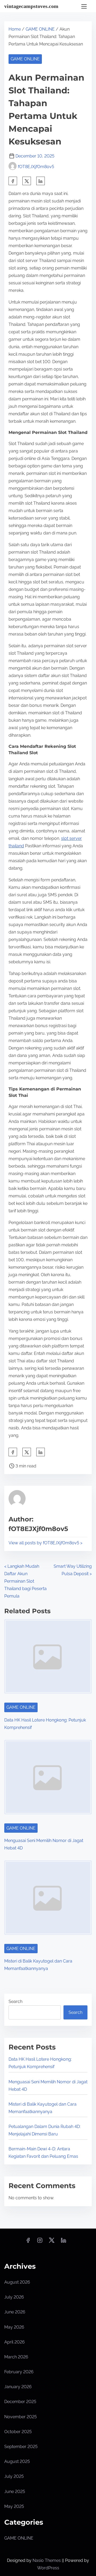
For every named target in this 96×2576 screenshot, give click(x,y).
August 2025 (17, 2461)
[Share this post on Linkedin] (41, 181)
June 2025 (15, 2492)
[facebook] (13, 181)
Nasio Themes (47, 2560)
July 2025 (14, 2476)
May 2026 (14, 2327)
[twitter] (27, 181)
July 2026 (14, 2297)
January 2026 (18, 2387)
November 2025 (21, 2417)
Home (15, 29)
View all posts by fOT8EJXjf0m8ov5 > (45, 1543)
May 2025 (14, 2506)
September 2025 (21, 2447)
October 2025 (18, 2432)
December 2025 (20, 2402)
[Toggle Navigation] (84, 6)
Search (15, 2002)
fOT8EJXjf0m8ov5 (36, 167)
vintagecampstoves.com (31, 6)
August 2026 (17, 2282)
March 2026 (16, 2357)
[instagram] (40, 2242)
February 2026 (19, 2372)
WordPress (48, 2568)
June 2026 (15, 2312)
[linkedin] (63, 2242)
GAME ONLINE (40, 29)
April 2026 (15, 2342)
